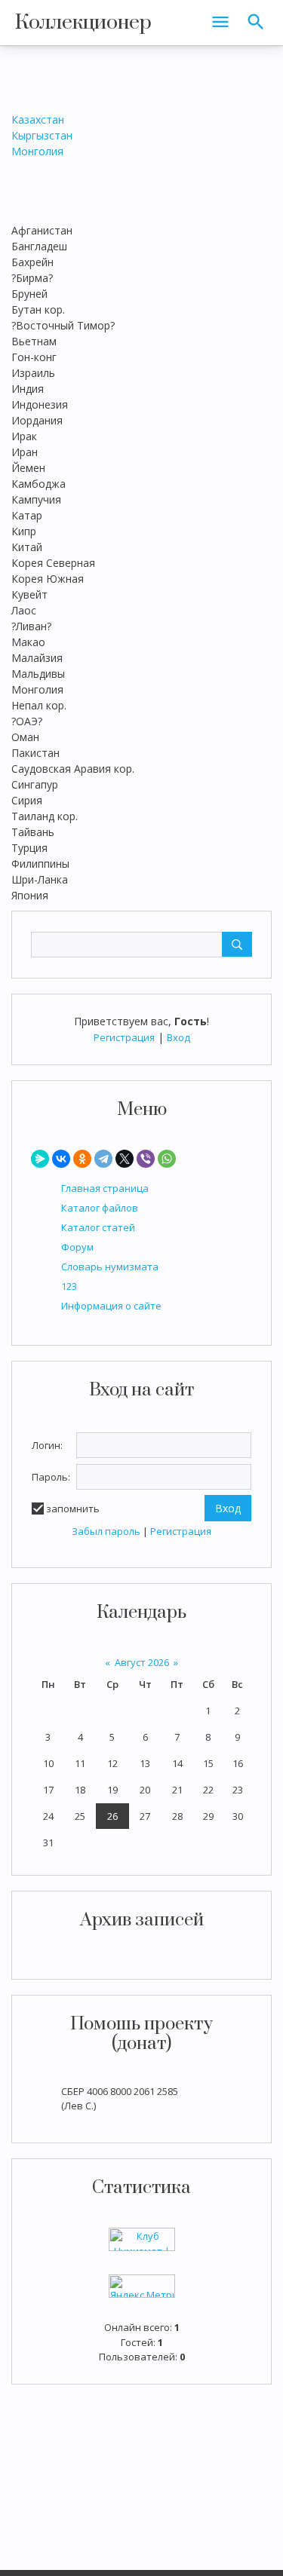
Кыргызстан (42, 135)
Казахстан (38, 119)
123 (69, 1286)
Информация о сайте (111, 1306)
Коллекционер (83, 23)
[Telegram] (103, 1159)
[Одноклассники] (82, 1159)
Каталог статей (98, 1227)
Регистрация (124, 1037)
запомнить (73, 1509)
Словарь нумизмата (110, 1267)
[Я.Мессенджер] (40, 1159)
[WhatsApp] (167, 1159)
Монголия (37, 151)
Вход (178, 1037)
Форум (77, 1247)
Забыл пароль (106, 1531)
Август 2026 (142, 1662)
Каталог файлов (100, 1208)
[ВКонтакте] (61, 1159)
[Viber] (146, 1159)
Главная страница (105, 1188)
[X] (125, 1159)
